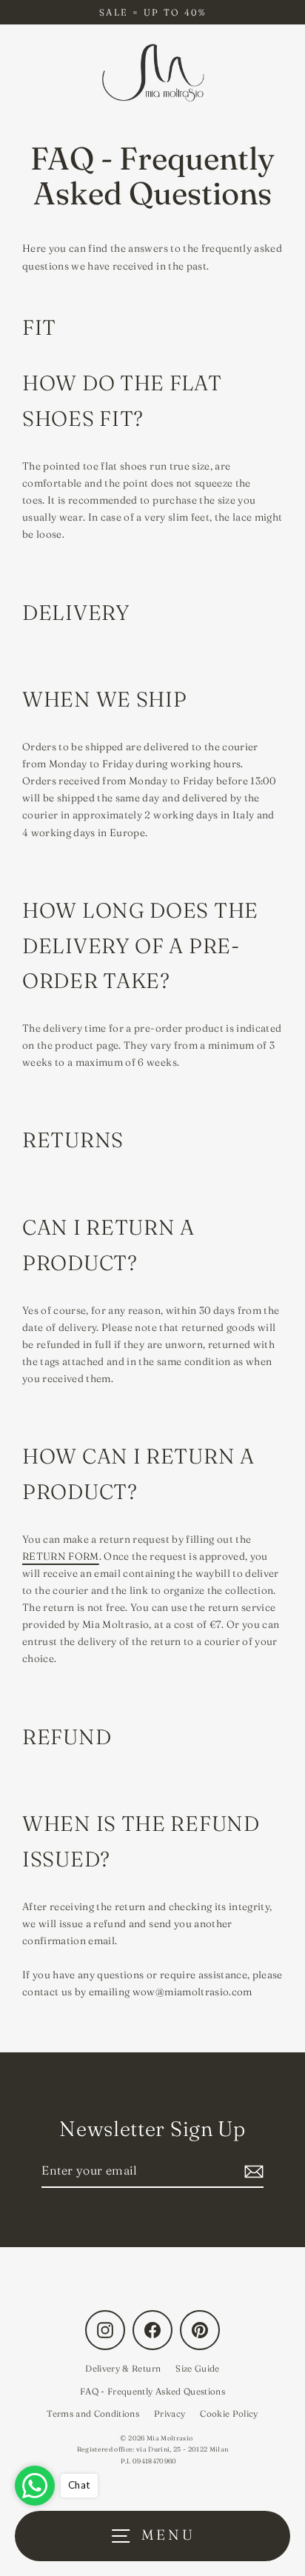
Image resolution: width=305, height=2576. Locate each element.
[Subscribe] (252, 2171)
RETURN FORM (61, 1556)
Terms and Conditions (93, 2413)
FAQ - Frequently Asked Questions (152, 2391)
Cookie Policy (229, 2413)
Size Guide (197, 2368)
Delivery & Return (123, 2368)
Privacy (170, 2413)
